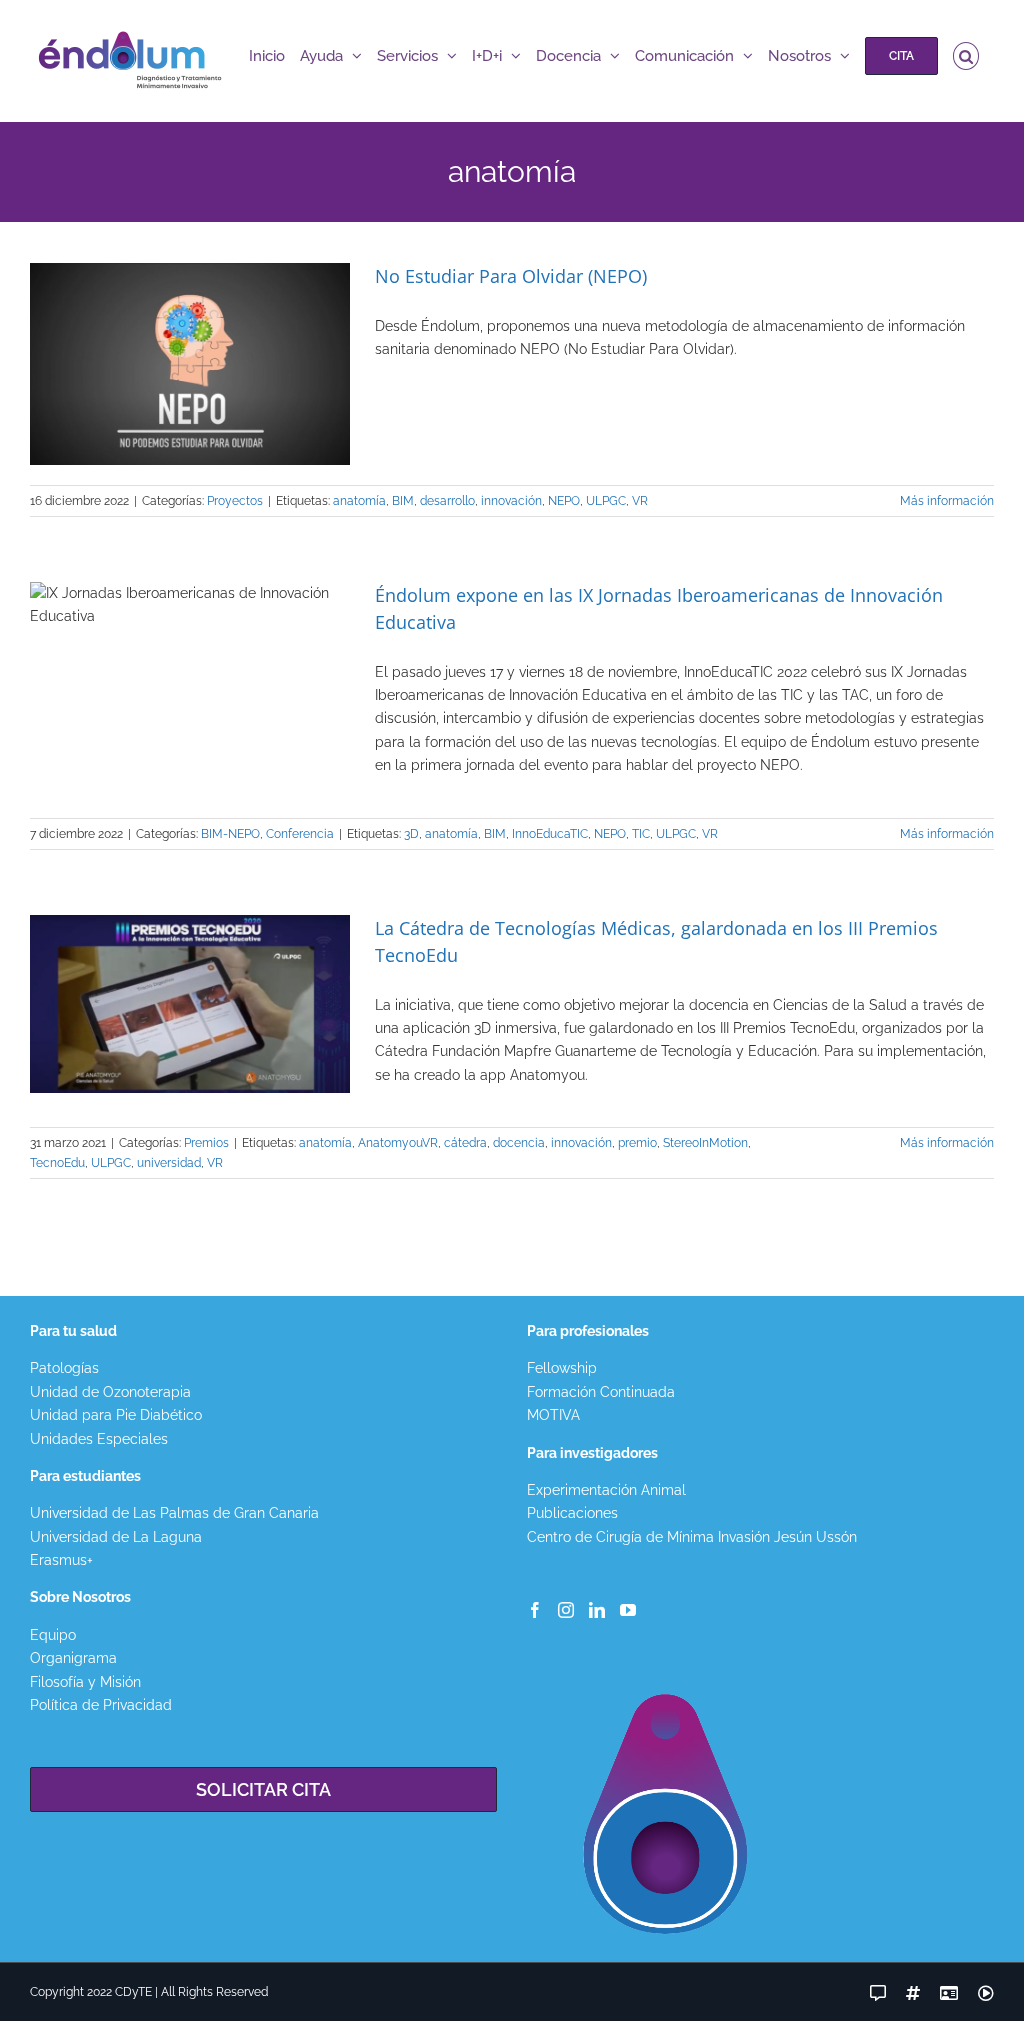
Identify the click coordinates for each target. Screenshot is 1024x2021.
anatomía (359, 501)
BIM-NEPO (230, 834)
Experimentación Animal (606, 1490)
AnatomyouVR (398, 1143)
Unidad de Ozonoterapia (110, 1392)
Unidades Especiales (99, 1439)
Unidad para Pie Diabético (116, 1415)
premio (637, 1143)
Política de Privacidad (101, 1705)
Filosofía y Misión (85, 1682)
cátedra (465, 1143)
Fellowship (562, 1368)
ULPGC (606, 501)
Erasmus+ (61, 1560)
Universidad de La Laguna (116, 1537)
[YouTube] (628, 1610)
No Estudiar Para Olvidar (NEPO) (511, 276)
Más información (947, 501)
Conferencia (300, 834)
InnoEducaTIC (550, 834)
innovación (511, 501)
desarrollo (447, 501)
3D (411, 834)
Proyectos (235, 501)
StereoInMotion (705, 1143)
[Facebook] (535, 1610)
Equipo (53, 1635)
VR (640, 501)
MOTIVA (553, 1415)
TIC (641, 834)
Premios (206, 1143)
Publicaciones (572, 1513)
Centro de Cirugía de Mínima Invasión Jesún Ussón (692, 1537)
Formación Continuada (601, 1392)
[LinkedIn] (597, 1610)
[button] (966, 56)
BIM (403, 501)
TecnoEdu (57, 1163)
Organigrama (73, 1658)
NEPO (564, 501)
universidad (169, 1163)
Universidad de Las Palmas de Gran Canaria (174, 1513)
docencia (519, 1143)
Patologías (64, 1368)
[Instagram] (566, 1610)
